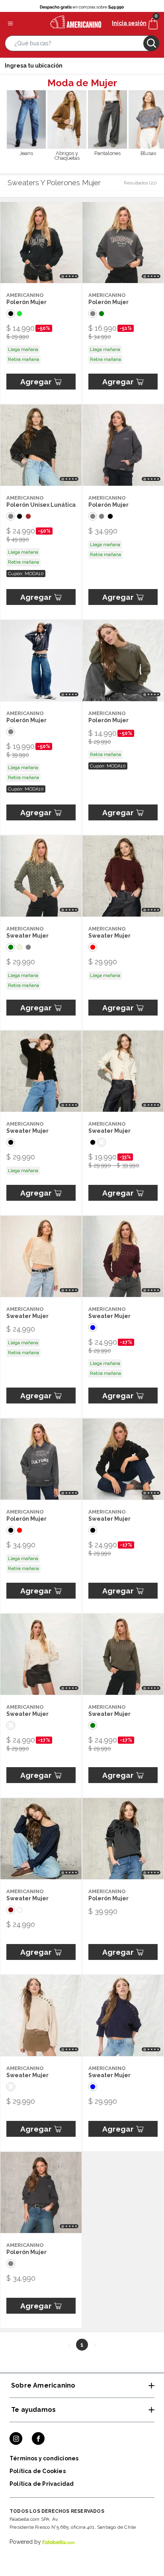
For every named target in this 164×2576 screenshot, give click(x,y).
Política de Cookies (38, 2471)
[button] (82, 45)
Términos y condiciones (44, 2458)
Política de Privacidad (42, 2484)
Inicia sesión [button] (129, 23)
